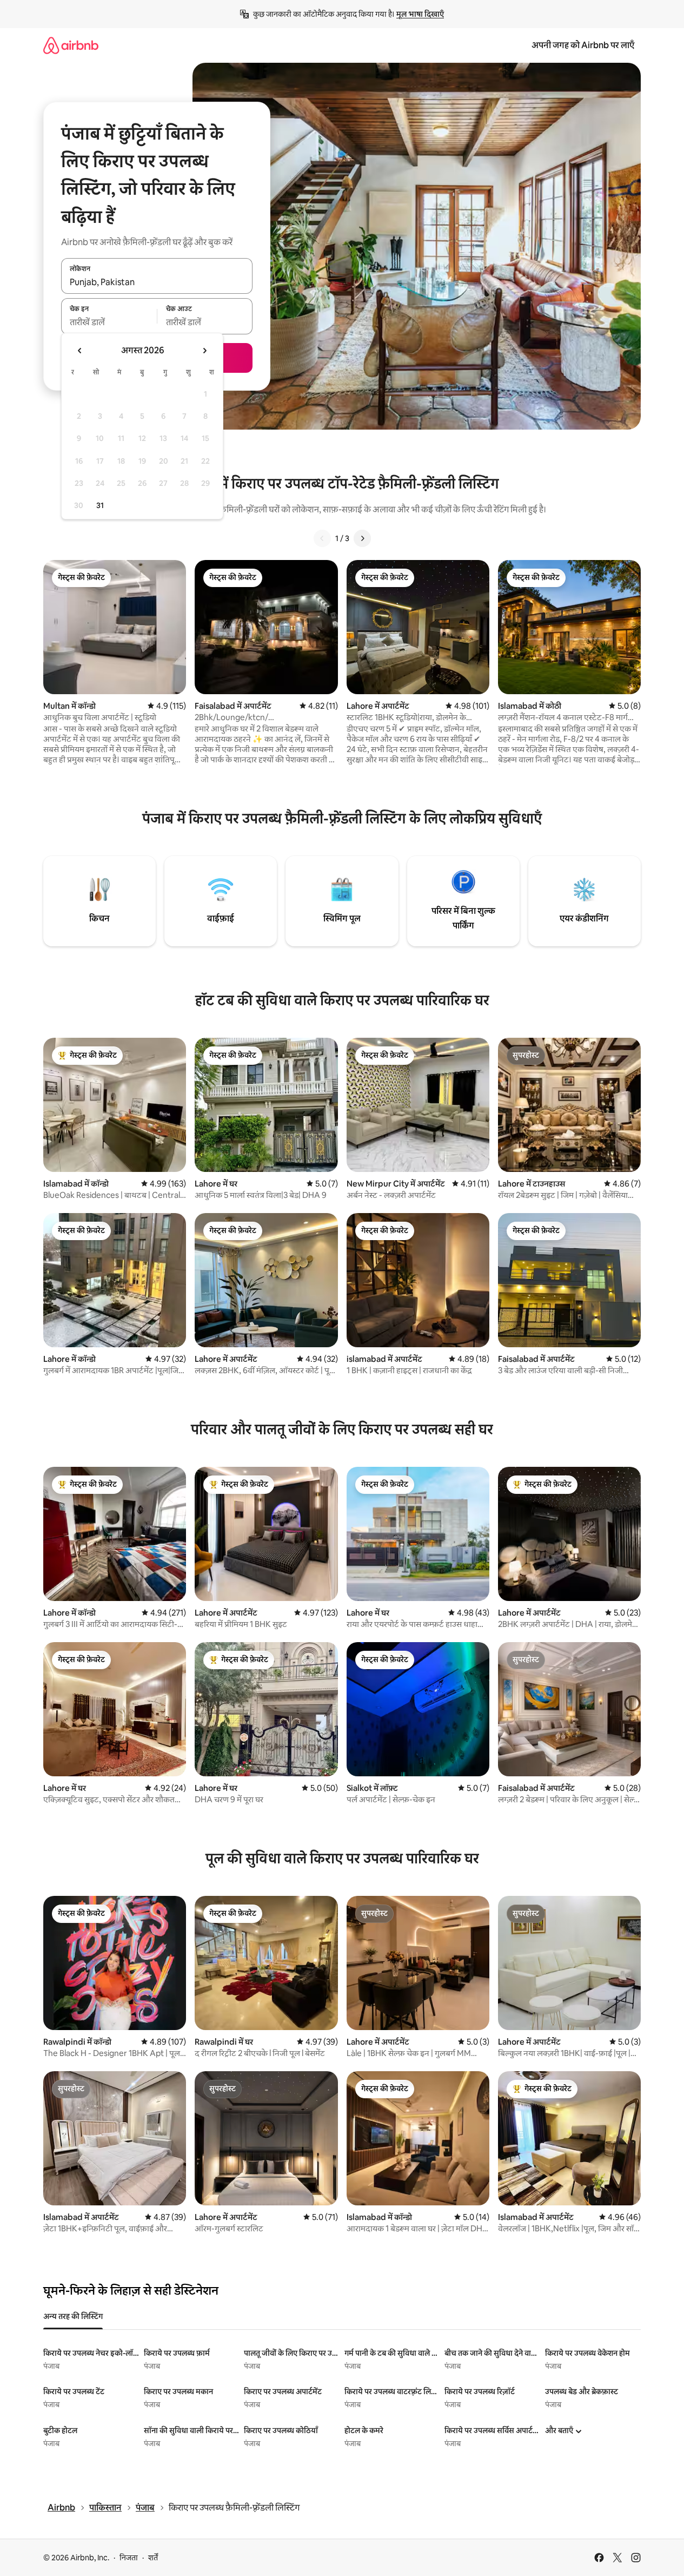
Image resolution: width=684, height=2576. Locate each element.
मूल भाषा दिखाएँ (420, 14)
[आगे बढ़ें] (362, 538)
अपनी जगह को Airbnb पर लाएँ (583, 45)
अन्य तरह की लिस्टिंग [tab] (73, 2316)
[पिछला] (322, 538)
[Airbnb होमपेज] (71, 45)
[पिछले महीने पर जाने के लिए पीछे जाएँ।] (80, 351)
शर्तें (153, 2558)
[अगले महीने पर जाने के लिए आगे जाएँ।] (204, 351)
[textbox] (109, 322)
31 (100, 505)
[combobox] (157, 282)
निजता (129, 2558)
